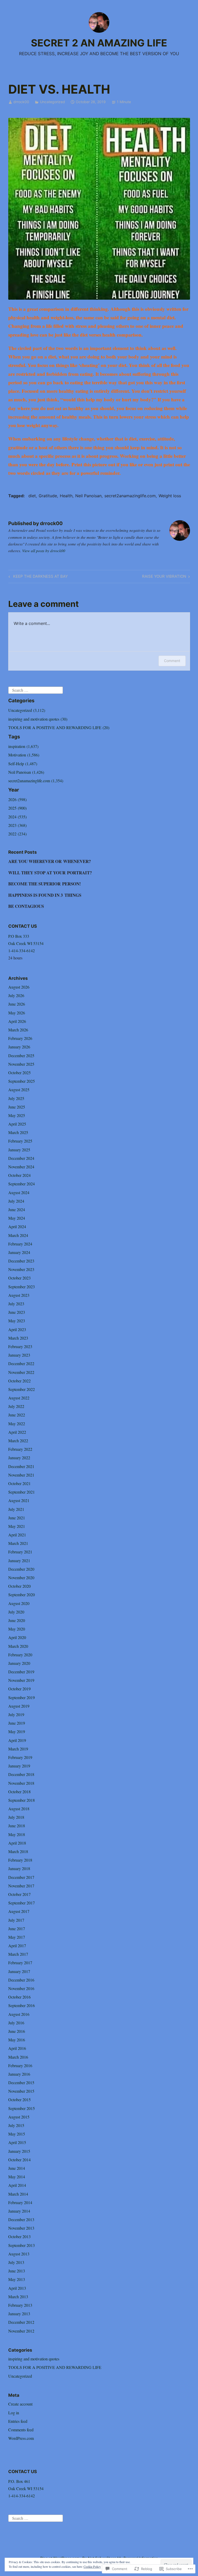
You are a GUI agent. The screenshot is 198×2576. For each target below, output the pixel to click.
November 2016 (21, 1988)
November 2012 (21, 2331)
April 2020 (17, 1637)
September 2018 (22, 1800)
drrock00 (21, 102)
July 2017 (16, 1920)
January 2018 (19, 1868)
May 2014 (17, 2177)
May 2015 (17, 2134)
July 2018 (16, 1817)
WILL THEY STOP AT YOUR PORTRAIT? (50, 873)
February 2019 (20, 1757)
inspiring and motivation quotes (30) (38, 719)
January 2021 (19, 1560)
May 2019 (17, 1731)
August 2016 (19, 2014)
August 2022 (19, 1398)
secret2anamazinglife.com (130, 496)
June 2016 (17, 2031)
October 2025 (19, 1073)
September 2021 (22, 1492)
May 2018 (17, 1834)
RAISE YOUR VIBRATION (164, 577)
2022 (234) (17, 834)
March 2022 (18, 1441)
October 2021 (19, 1483)
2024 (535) (17, 817)
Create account (20, 2404)
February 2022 (20, 1449)
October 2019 (19, 1689)
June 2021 (17, 1518)
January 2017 (19, 1971)
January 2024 (19, 1252)
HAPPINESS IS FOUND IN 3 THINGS (45, 895)
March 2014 (18, 2194)
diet (32, 496)
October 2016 (19, 1997)
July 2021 (16, 1509)
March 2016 (18, 2057)
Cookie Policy (92, 2566)
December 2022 (21, 1363)
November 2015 (21, 2091)
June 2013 (17, 2271)
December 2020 (21, 1569)
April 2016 (17, 2048)
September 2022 (22, 1389)
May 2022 (17, 1424)
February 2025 (20, 1141)
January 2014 (19, 2211)
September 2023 (22, 1287)
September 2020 (22, 1595)
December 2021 (21, 1466)
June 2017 (17, 1929)
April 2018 (17, 1843)
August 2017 (19, 1911)
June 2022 (17, 1415)
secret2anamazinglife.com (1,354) (36, 781)
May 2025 (17, 1115)
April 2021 (17, 1535)
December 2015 (21, 2082)
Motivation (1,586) (24, 755)
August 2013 (19, 2254)
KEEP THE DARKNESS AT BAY (37, 577)
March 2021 (18, 1543)
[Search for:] (36, 690)
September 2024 (22, 1184)
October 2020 (19, 1586)
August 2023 (19, 1295)
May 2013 (17, 2279)
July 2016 (16, 2023)
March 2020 (18, 1646)
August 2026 (19, 987)
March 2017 (18, 1954)
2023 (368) (17, 825)
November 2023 (21, 1269)
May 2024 (17, 1218)
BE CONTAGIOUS (26, 906)
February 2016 (20, 2065)
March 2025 (18, 1132)
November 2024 (21, 1167)
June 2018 (17, 1826)
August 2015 (19, 2117)
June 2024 (17, 1209)
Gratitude (48, 496)
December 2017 (21, 1877)
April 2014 (17, 2185)
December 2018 (21, 1774)
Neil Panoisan (88, 496)
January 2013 (19, 2314)
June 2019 (17, 1723)
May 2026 (17, 1013)
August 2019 (19, 1706)
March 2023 (18, 1338)
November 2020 (21, 1578)
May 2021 (17, 1526)
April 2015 (17, 2142)
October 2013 (19, 2236)
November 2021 (21, 1475)
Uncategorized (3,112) (27, 710)
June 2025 (17, 1107)
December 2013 (21, 2219)
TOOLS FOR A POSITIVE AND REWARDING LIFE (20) (59, 727)
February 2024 (20, 1244)
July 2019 (16, 1714)
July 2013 (16, 2262)
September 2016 (22, 2005)
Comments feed (21, 2430)
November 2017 (21, 1886)
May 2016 (17, 2040)
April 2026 (17, 1021)
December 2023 (21, 1261)
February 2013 (20, 2305)
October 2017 (19, 1894)
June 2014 (17, 2168)
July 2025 (16, 1098)
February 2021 (20, 1552)
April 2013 (17, 2288)
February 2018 (20, 1860)
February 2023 (20, 1346)
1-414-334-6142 (22, 951)
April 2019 (17, 1740)
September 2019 (22, 1697)
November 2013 (21, 2228)
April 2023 (17, 1329)
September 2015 (22, 2108)
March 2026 (18, 1030)
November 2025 (21, 1064)
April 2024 (17, 1226)
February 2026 (20, 1038)
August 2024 (19, 1192)
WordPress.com (21, 2438)
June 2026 (17, 1004)
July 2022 (16, 1406)
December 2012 (21, 2322)
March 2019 (18, 1749)
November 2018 (21, 1783)
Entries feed (18, 2421)
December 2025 (21, 1055)
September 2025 (22, 1081)
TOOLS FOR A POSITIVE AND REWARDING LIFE (55, 2367)
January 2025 (19, 1150)
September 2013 (22, 2245)
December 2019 (21, 1672)
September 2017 (22, 1903)
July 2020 (16, 1612)
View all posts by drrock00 (44, 551)
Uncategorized (52, 102)
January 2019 (19, 1766)
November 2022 (21, 1372)
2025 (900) (17, 808)
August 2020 (19, 1603)
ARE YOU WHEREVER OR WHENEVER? (50, 861)
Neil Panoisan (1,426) (26, 772)
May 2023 (17, 1321)
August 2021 (19, 1500)
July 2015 (16, 2125)
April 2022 (17, 1432)
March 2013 (18, 2297)
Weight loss (170, 496)
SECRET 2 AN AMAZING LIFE (99, 43)
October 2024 (19, 1175)
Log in (14, 2413)
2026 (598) (17, 799)
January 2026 (19, 1047)
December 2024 (21, 1158)
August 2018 (19, 1809)
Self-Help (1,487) (23, 764)
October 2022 (19, 1381)
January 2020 (19, 1663)
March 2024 (18, 1235)
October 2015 (19, 2100)
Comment (172, 661)
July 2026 (16, 995)
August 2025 (19, 1090)
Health (66, 496)
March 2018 (18, 1851)
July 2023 (16, 1304)
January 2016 (19, 2074)
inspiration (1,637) (23, 746)
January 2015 (19, 2151)
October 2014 (19, 2160)
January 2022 (19, 1458)
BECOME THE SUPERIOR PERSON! (45, 884)
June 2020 (17, 1620)
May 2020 (17, 1629)
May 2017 (17, 1937)
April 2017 (17, 1946)
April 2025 (17, 1124)
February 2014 (20, 2202)
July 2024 (16, 1201)
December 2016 (21, 1980)
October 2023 (19, 1278)
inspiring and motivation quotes (34, 2359)
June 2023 (17, 1312)
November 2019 (21, 1680)
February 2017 (20, 1963)
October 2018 (19, 1792)
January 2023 (19, 1355)
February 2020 (20, 1655)
